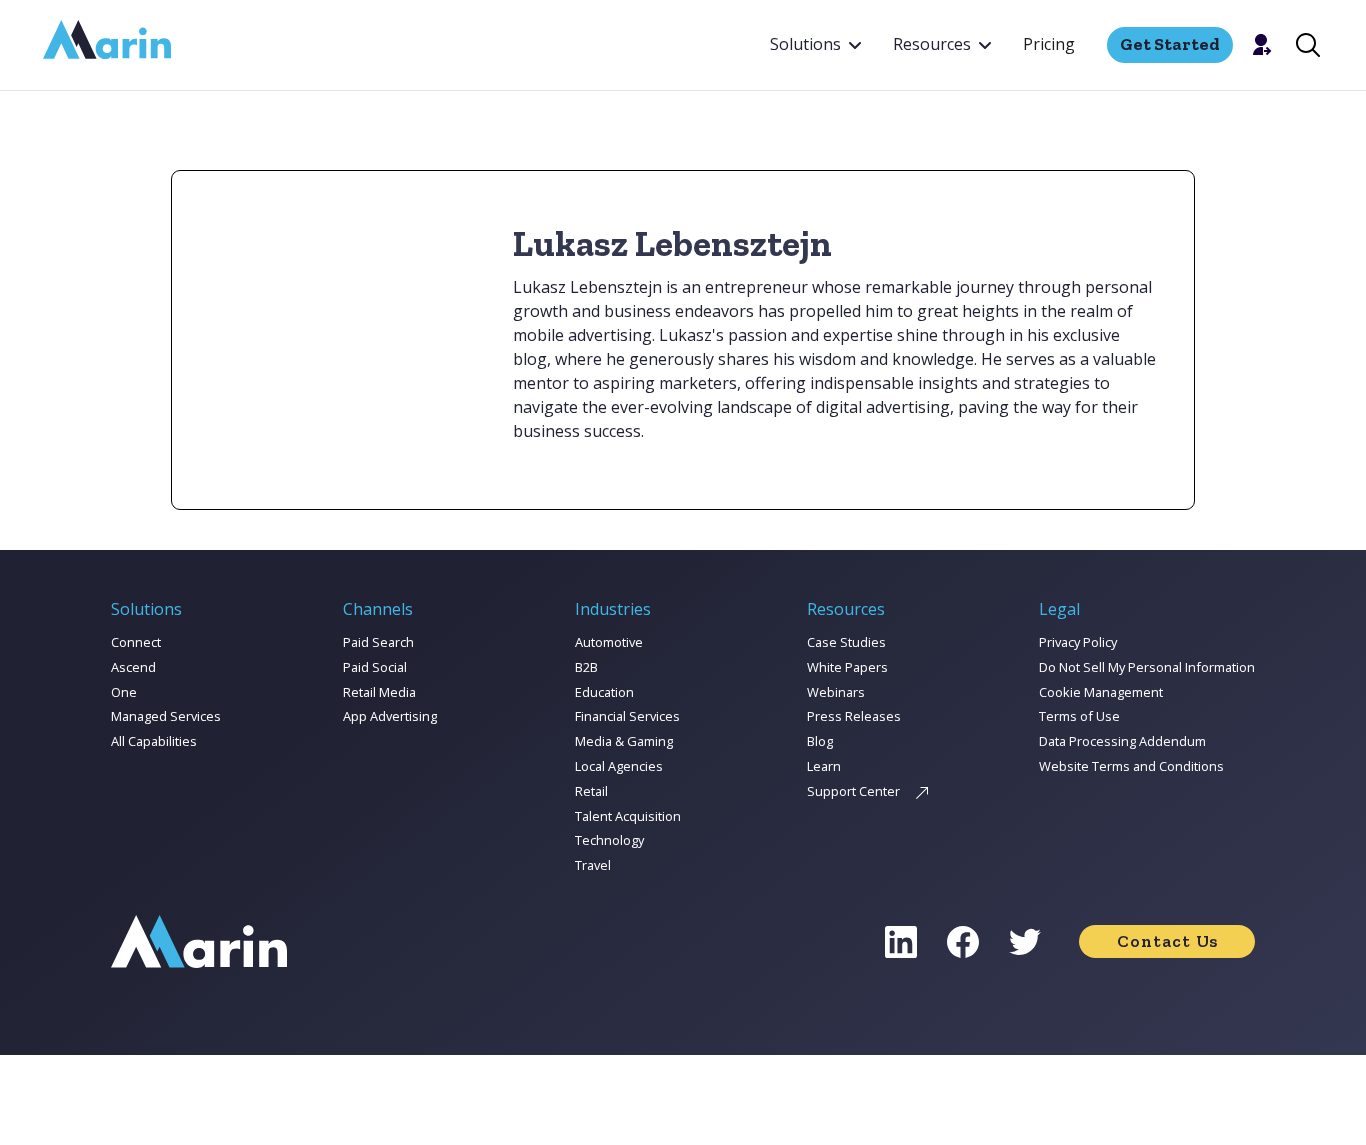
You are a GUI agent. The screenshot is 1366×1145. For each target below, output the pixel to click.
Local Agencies (619, 766)
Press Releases (854, 716)
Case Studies (846, 642)
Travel (593, 865)
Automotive (609, 642)
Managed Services (166, 716)
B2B (586, 667)
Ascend (133, 667)
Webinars (836, 692)
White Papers (847, 667)
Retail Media (379, 692)
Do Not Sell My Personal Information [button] (1147, 667)
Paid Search (378, 642)
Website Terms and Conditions (1131, 766)
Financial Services (627, 716)
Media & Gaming (624, 741)
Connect (136, 642)
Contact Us (1167, 941)
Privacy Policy (1078, 642)
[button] (815, 45)
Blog (820, 741)
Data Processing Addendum (1122, 741)
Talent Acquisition (628, 816)
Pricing (1049, 44)
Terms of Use (1079, 716)
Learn (824, 766)
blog (530, 359)
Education (604, 692)
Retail (591, 791)
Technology (609, 840)
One (124, 692)
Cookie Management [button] (1101, 692)
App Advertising (390, 716)
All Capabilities (154, 741)
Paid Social (375, 667)
